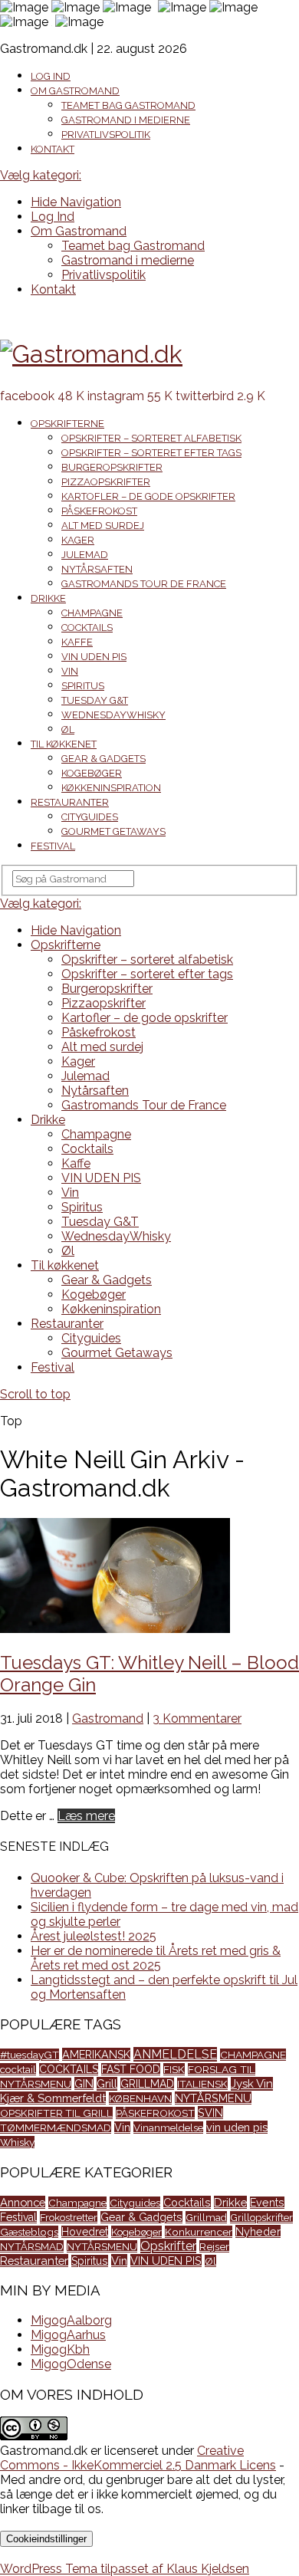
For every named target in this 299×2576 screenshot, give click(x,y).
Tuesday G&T (95, 700)
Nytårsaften (97, 569)
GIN (84, 2083)
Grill (107, 2084)
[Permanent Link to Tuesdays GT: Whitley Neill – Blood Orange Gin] (115, 1629)
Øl (68, 729)
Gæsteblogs (29, 2232)
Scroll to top (35, 1394)
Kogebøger (92, 773)
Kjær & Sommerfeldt (53, 2098)
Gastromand (108, 1718)
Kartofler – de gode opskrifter (148, 496)
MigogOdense (71, 2364)
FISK (174, 2069)
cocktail (18, 2069)
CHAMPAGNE (253, 2055)
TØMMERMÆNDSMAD (56, 2127)
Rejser (214, 2246)
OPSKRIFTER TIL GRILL (56, 2113)
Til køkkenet (64, 744)
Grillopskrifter (261, 2217)
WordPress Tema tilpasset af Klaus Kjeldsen (125, 2569)
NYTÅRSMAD (32, 2246)
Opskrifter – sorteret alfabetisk (151, 438)
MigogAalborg (71, 2320)
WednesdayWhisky (113, 715)
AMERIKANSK (96, 2054)
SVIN (210, 2113)
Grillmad (206, 2217)
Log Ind (51, 76)
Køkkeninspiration (111, 788)
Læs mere (86, 1816)
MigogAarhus (68, 2335)
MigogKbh (60, 2349)
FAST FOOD (131, 2069)
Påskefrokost (99, 511)
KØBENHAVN (140, 2098)
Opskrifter (168, 2246)
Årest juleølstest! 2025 (94, 1936)
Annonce (23, 2202)
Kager (78, 540)
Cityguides (90, 817)
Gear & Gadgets (103, 759)
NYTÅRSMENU (213, 2098)
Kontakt (53, 149)
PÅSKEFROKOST (155, 2113)
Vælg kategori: (41, 175)
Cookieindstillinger (46, 2539)
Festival (53, 846)
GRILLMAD (147, 2084)
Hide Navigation (76, 202)
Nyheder (258, 2231)
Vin (70, 671)
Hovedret (85, 2232)
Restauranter (70, 802)
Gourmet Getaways (113, 831)
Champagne (92, 613)
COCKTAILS (69, 2069)
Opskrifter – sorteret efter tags (151, 453)
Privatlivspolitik (106, 135)
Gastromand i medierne (126, 120)
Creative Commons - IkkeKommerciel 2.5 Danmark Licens (138, 2458)
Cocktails (87, 628)
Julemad (85, 555)
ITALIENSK (202, 2084)
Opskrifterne (67, 424)
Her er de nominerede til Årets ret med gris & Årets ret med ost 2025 (156, 1958)
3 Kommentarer (197, 1718)
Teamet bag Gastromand (128, 105)
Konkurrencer (199, 2232)
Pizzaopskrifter (106, 482)
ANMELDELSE (175, 2054)
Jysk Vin (252, 2084)
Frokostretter (69, 2217)
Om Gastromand (75, 91)
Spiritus (83, 686)
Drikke (48, 598)
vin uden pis (237, 2127)
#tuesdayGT (30, 2055)
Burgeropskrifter (112, 467)
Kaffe (77, 642)
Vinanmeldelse (168, 2127)
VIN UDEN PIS (94, 657)
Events (267, 2203)
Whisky (17, 2142)
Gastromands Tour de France (144, 584)
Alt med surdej (103, 526)
